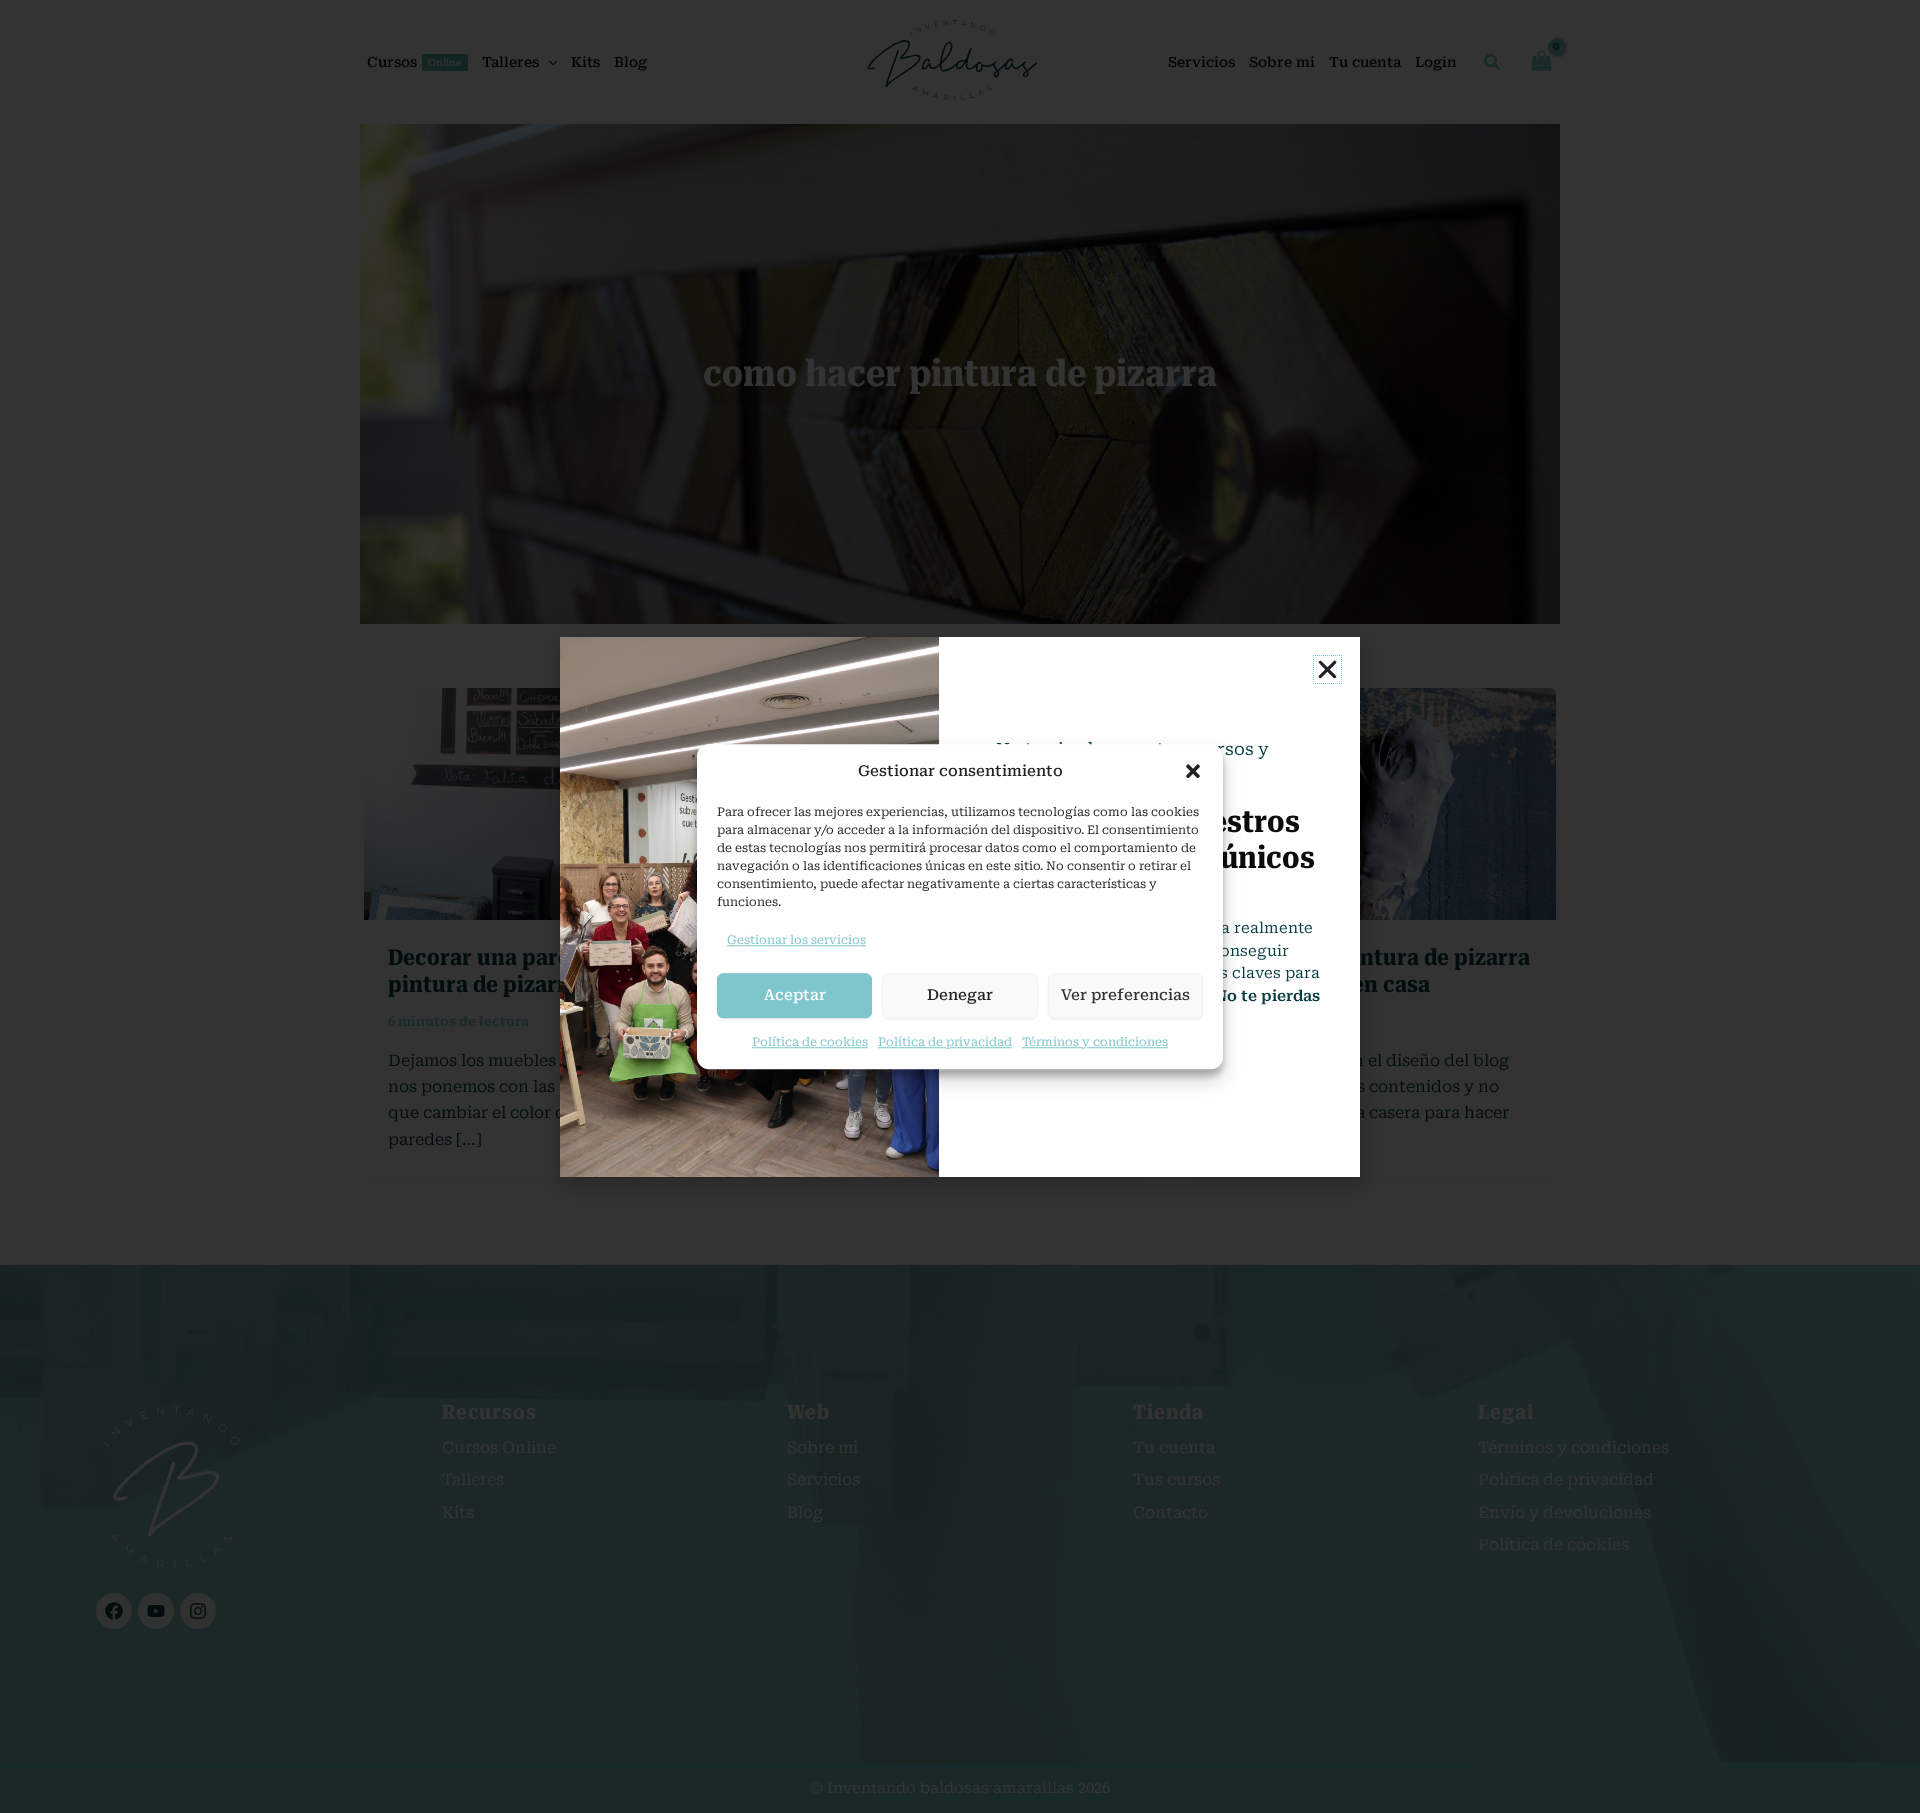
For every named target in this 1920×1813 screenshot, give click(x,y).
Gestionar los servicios (796, 940)
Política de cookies (810, 1042)
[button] (1193, 771)
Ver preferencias (1125, 995)
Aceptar (795, 995)
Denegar (960, 995)
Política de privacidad (945, 1042)
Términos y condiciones (1095, 1042)
